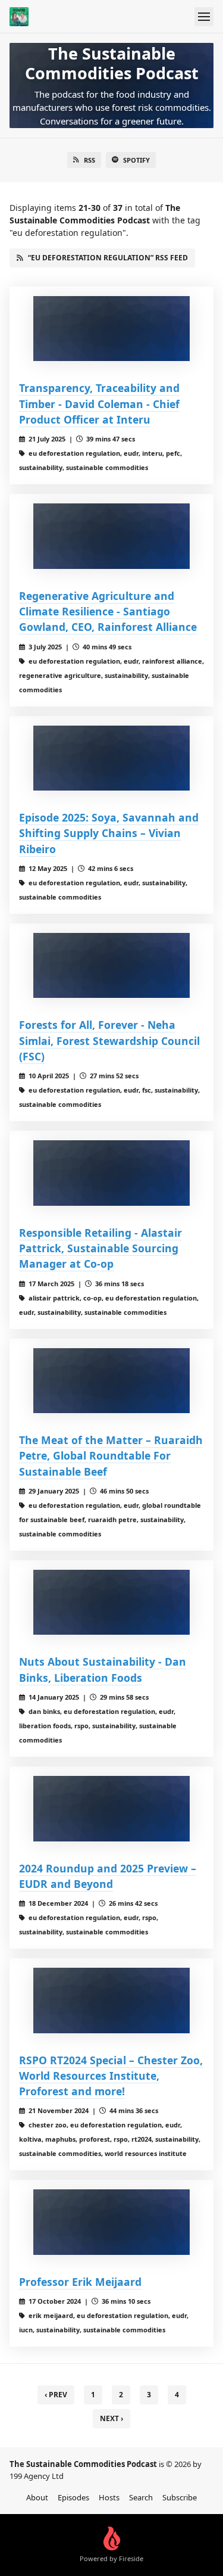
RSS (89, 160)
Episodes (73, 2497)
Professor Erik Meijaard (80, 2282)
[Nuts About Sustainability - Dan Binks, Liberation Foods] (111, 1603)
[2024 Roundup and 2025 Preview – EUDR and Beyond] (111, 1809)
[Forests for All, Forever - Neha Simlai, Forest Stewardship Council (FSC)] (111, 966)
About (37, 2497)
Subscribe (180, 2497)
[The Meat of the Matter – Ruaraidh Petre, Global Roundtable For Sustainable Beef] (111, 1381)
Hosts (109, 2497)
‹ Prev (56, 2395)
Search (141, 2497)
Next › (111, 2418)
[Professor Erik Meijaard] (111, 2222)
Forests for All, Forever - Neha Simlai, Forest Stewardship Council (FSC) (109, 1040)
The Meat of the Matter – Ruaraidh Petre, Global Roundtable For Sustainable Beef (111, 1456)
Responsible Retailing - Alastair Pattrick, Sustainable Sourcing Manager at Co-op (100, 1248)
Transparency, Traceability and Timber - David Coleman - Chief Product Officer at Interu (99, 404)
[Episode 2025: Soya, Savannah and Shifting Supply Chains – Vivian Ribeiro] (111, 758)
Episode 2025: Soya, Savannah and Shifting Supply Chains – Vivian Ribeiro (109, 833)
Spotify (136, 160)
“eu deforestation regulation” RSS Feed (108, 258)
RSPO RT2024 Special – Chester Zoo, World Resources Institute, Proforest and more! (111, 2076)
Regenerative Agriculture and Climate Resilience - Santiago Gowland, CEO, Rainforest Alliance (108, 612)
